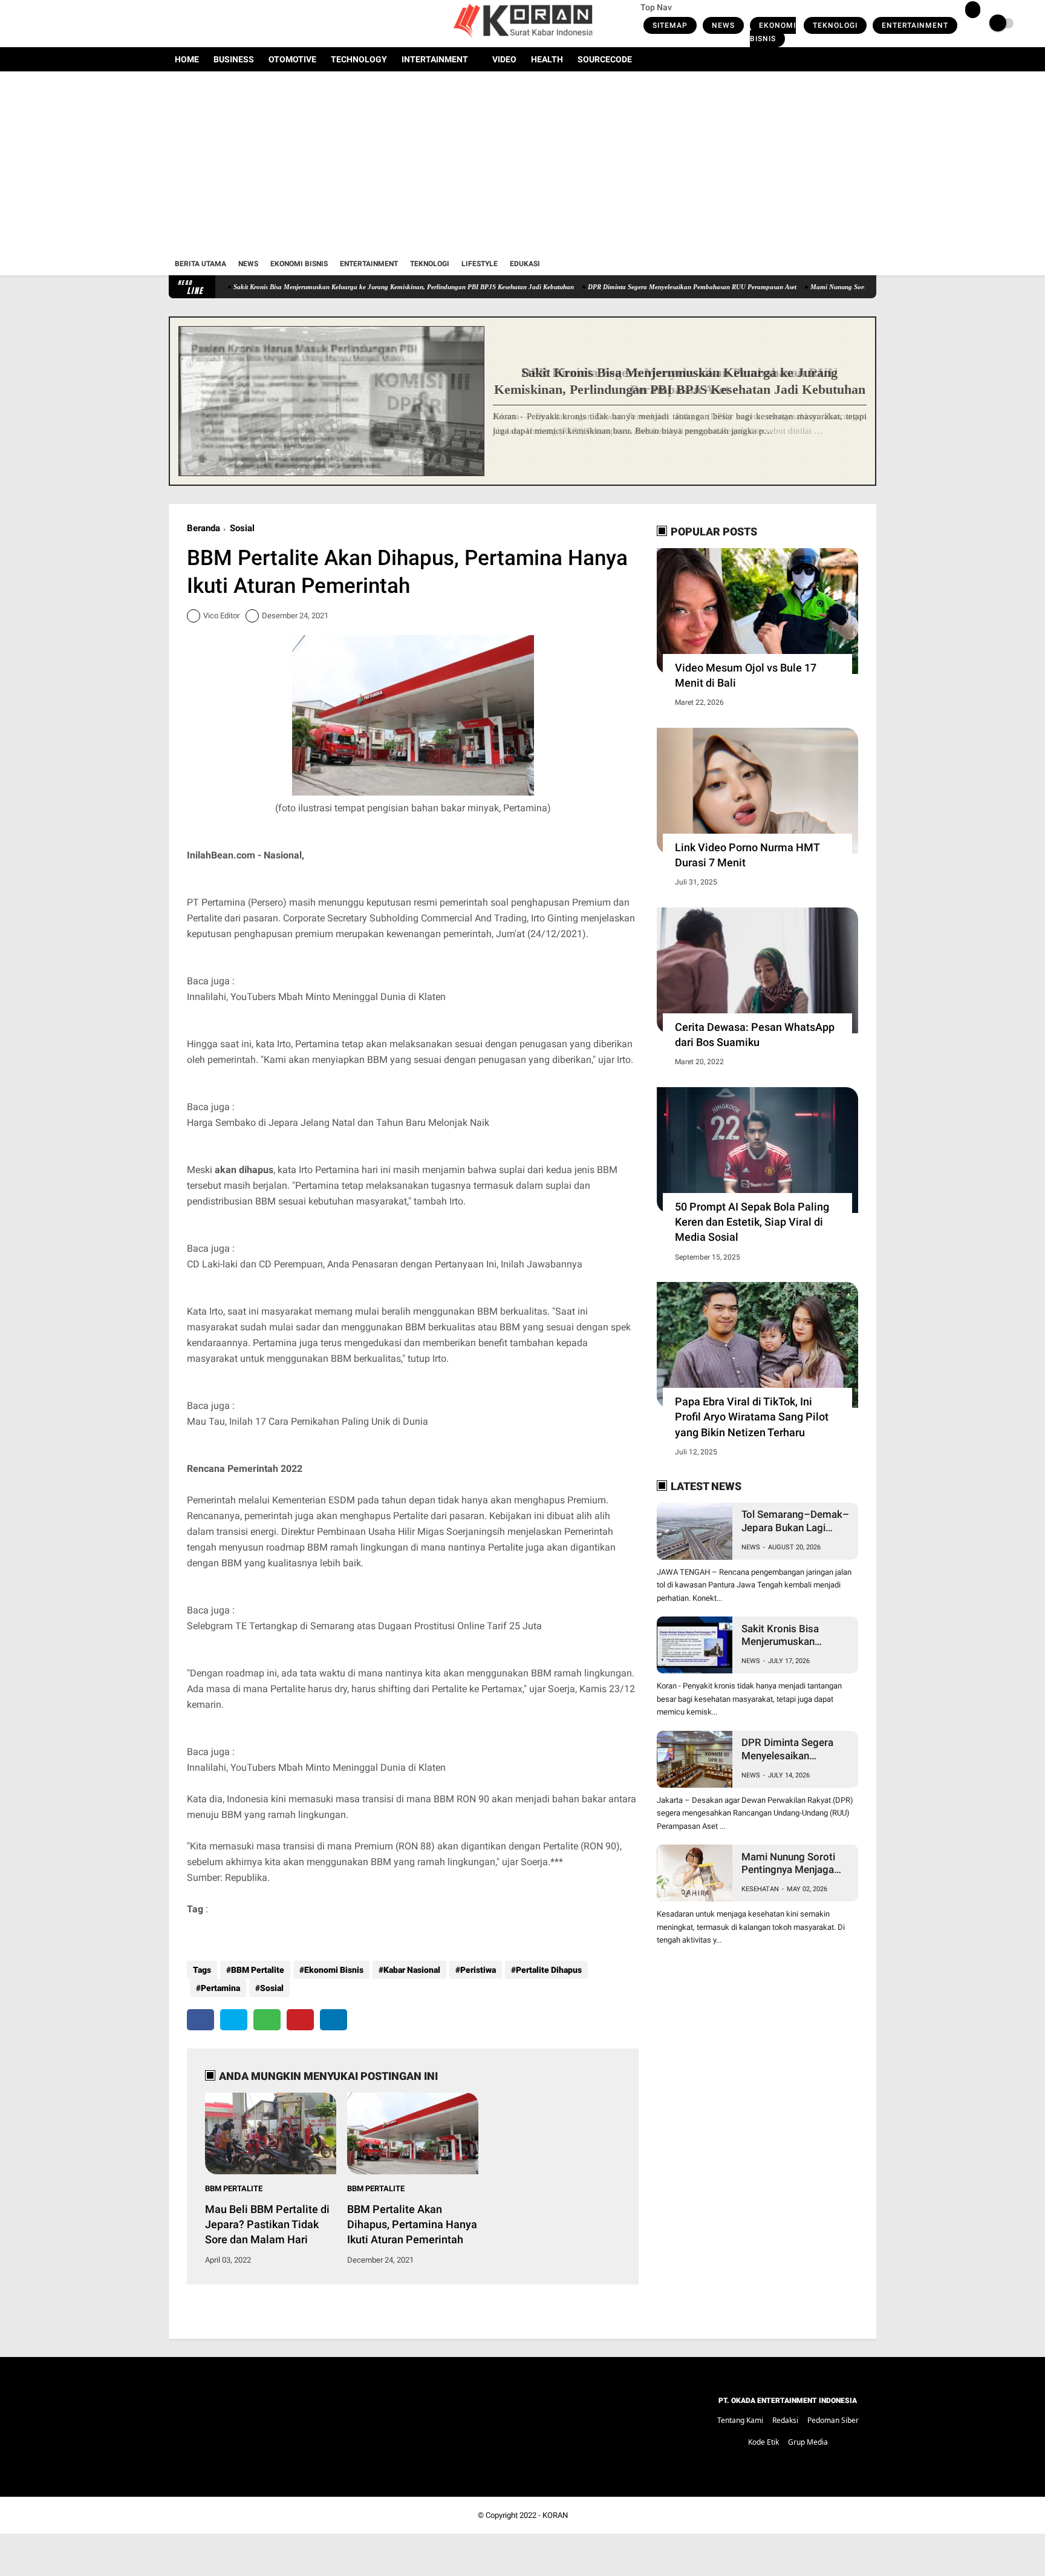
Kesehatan (760, 1889)
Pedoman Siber (833, 2420)
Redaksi (785, 2420)
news (751, 1547)
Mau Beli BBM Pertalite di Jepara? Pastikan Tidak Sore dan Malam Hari (267, 2224)
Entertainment (915, 25)
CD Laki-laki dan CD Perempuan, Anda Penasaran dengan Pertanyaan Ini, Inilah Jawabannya (385, 1264)
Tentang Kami (740, 2420)
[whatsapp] (267, 2020)
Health (547, 59)
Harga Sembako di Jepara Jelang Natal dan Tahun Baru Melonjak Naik (338, 1123)
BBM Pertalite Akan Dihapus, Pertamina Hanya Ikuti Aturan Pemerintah (412, 2224)
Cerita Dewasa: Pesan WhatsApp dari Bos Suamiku (755, 1035)
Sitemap (670, 25)
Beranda (203, 528)
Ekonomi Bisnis (773, 32)
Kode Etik (763, 2442)
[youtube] (221, 24)
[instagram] (205, 24)
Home (187, 59)
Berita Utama (200, 264)
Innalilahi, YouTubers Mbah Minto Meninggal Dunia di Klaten (316, 997)
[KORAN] (522, 40)
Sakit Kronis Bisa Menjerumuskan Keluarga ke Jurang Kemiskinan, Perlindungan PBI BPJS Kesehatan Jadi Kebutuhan (333, 287)
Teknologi (835, 25)
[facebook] (172, 24)
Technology (359, 59)
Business (234, 59)
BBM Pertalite (258, 1970)
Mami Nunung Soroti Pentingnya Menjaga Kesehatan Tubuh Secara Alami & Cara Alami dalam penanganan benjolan (790, 1864)
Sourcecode (605, 59)
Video (504, 59)
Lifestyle (480, 264)
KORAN (555, 2515)
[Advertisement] (522, 162)
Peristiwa (478, 1970)
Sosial (242, 528)
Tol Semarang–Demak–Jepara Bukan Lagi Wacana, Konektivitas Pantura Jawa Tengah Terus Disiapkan (795, 1521)
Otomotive (292, 59)
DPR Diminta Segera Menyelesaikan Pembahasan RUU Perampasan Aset (621, 287)
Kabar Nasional (412, 1970)
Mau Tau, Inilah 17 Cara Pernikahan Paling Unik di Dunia (308, 1421)
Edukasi (525, 264)
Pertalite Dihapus (549, 1970)
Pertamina (220, 1988)
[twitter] (189, 24)
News (723, 25)
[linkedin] (334, 2020)
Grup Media (808, 2442)
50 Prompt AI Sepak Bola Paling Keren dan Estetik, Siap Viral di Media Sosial (752, 1222)
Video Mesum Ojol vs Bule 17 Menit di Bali (746, 675)
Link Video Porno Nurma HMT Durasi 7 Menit (747, 855)
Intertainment (435, 59)
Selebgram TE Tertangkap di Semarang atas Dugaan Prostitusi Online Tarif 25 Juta (364, 1626)
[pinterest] (300, 2020)
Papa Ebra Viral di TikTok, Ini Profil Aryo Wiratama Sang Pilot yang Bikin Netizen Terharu (752, 1417)
